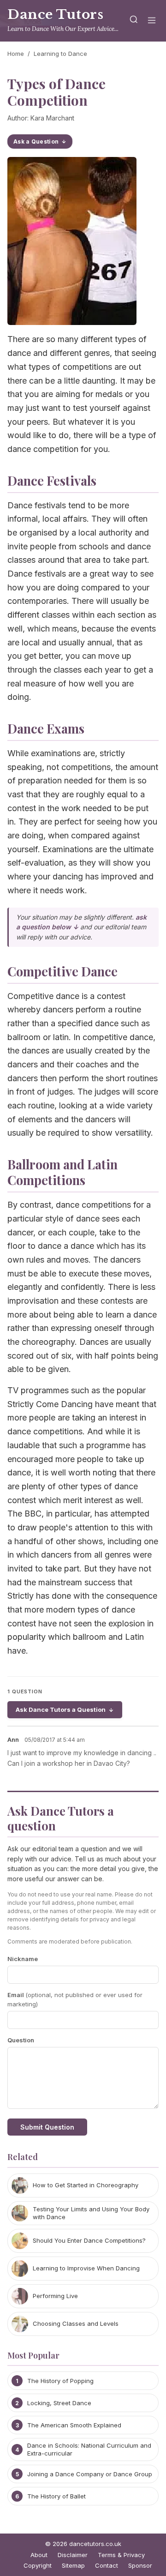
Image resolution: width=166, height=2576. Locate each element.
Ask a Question (36, 141)
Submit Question (47, 2127)
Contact (107, 2565)
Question (21, 2040)
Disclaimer (73, 2555)
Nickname (23, 1959)
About (39, 2555)
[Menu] (152, 21)
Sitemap (73, 2565)
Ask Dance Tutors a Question (61, 1709)
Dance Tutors (55, 15)
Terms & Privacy (121, 2555)
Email (75, 2000)
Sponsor (140, 2565)
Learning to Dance (60, 54)
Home (16, 54)
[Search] (134, 21)
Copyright (38, 2565)
